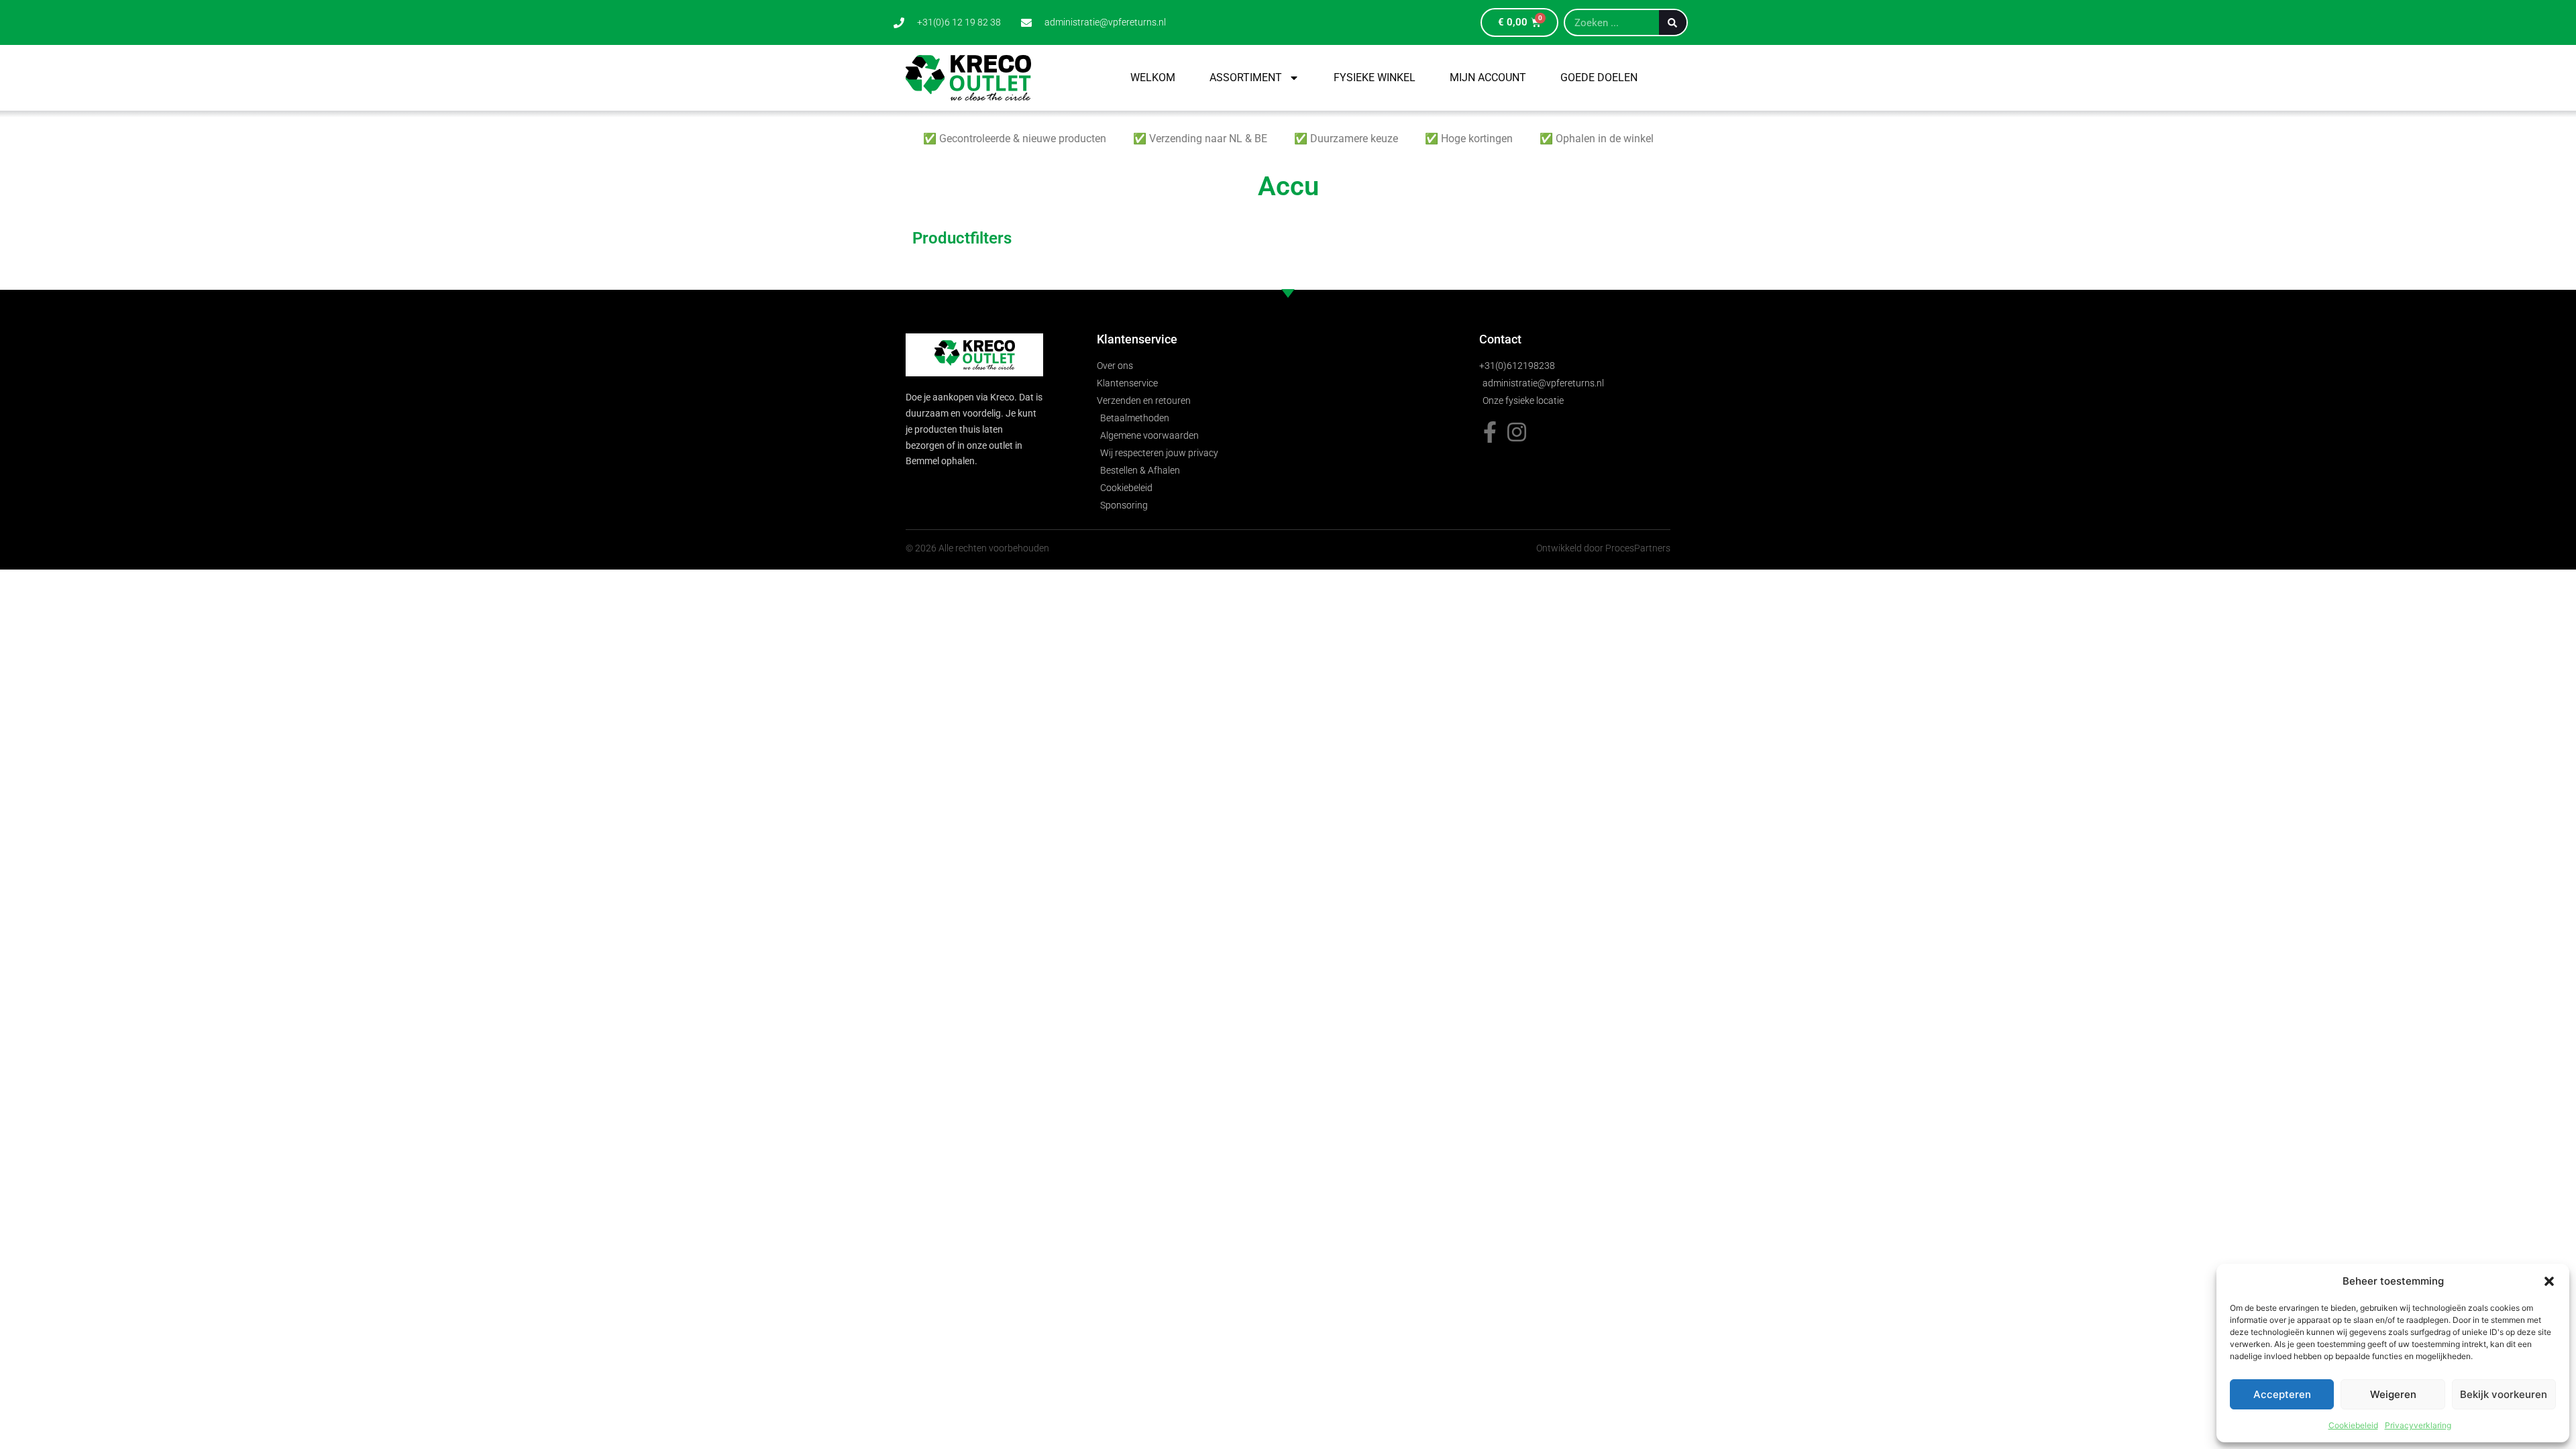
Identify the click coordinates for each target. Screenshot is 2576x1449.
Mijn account (1488, 77)
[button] (2549, 1281)
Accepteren (2282, 1394)
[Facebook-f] (1490, 432)
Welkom (1153, 77)
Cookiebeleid (2353, 1425)
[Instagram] (1517, 432)
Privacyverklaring (2418, 1425)
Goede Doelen (1599, 77)
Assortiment (1246, 77)
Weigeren (2393, 1394)
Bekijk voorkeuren (2504, 1394)
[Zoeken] (1673, 22)
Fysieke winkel (1375, 77)
